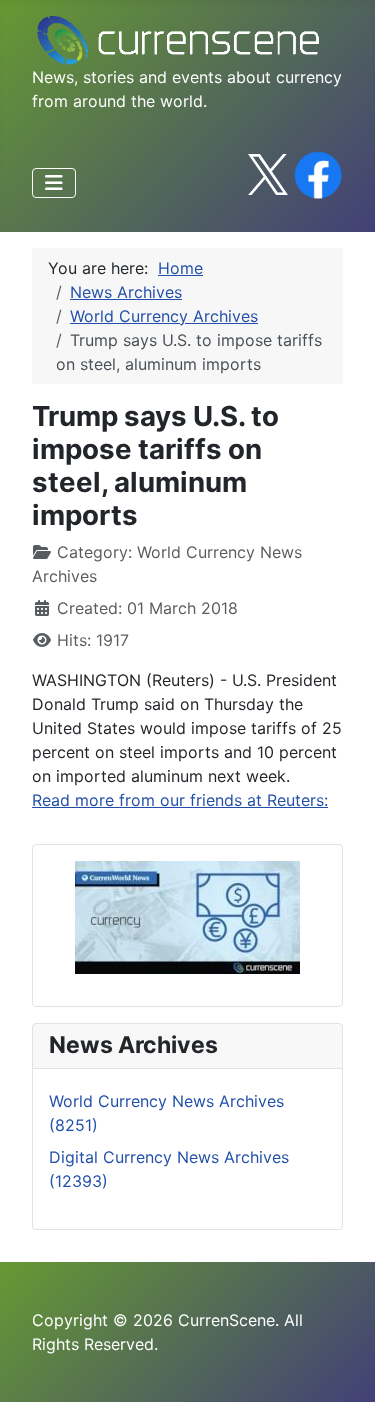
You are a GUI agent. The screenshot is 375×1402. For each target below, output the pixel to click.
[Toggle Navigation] (54, 183)
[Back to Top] (340, 1365)
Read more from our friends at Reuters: (180, 800)
